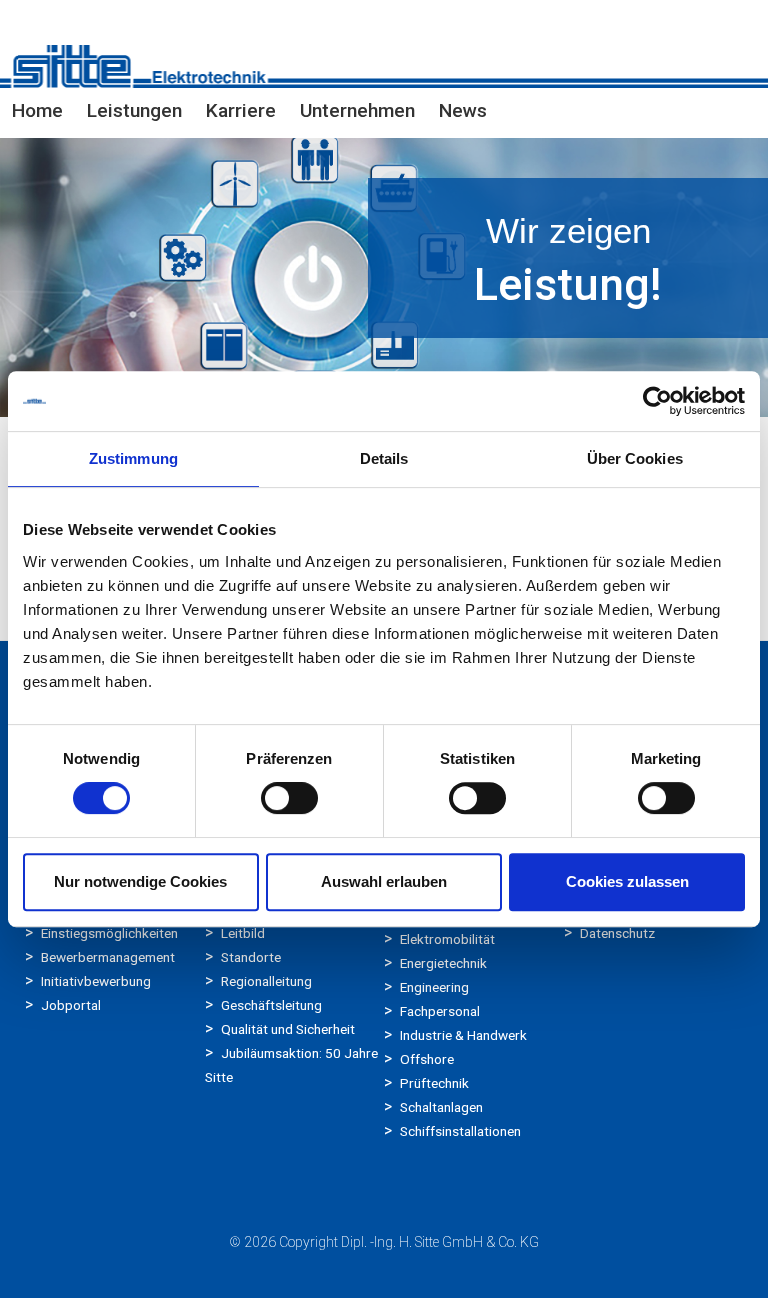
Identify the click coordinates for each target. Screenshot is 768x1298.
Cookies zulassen (627, 881)
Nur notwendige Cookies (140, 881)
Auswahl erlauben (384, 881)
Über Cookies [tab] (635, 458)
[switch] (289, 798)
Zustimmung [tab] (133, 458)
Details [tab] (384, 458)
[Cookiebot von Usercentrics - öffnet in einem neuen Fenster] (657, 401)
